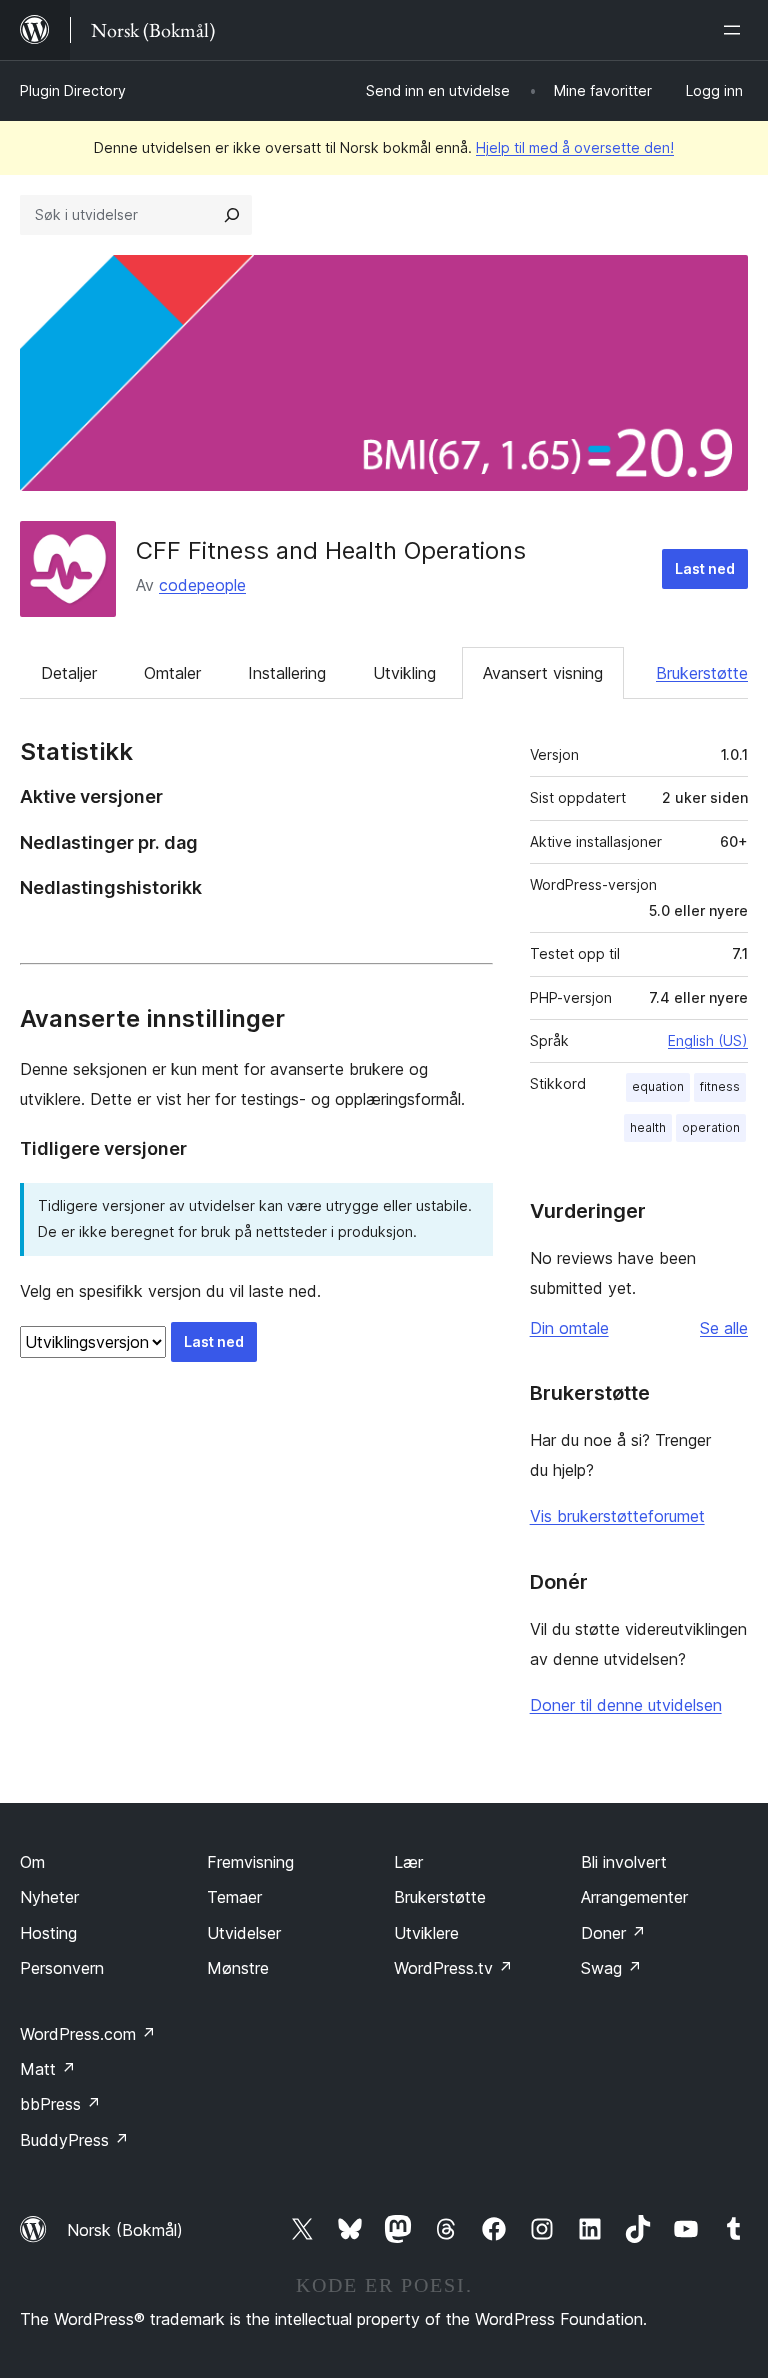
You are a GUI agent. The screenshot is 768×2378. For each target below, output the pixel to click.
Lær (408, 1862)
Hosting (48, 1933)
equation (658, 1086)
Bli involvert (624, 1862)
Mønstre (238, 1968)
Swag (611, 1968)
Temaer (234, 1897)
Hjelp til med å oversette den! (575, 147)
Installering (287, 673)
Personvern (62, 1968)
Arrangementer (634, 1897)
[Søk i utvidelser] (232, 215)
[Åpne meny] (736, 30)
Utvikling (404, 673)
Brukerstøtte (702, 673)
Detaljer (69, 673)
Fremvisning (250, 1862)
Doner (613, 1933)
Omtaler (172, 673)
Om (32, 1862)
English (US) (708, 1040)
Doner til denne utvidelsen (626, 1705)
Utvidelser (244, 1933)
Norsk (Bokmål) (125, 2230)
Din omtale (569, 1328)
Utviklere (426, 1933)
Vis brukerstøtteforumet (617, 1516)
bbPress (60, 2104)
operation (711, 1127)
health (648, 1127)
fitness (720, 1086)
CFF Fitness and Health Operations (331, 550)
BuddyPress (74, 2140)
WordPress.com (88, 2034)
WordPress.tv (453, 1968)
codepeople (202, 585)
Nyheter (49, 1897)
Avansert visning (543, 673)
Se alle (724, 1328)
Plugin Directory (73, 90)
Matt (48, 2069)
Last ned (705, 568)
